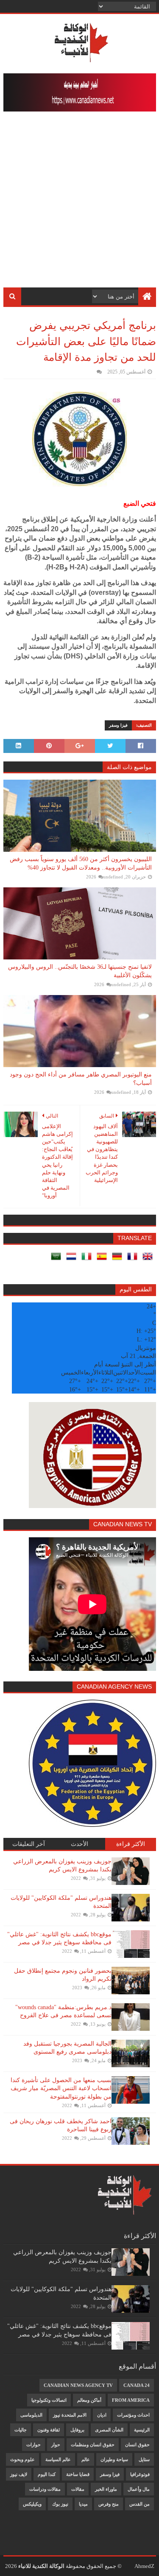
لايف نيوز (19, 2474)
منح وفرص (109, 2504)
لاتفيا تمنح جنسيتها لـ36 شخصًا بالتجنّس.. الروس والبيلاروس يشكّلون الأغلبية (80, 971)
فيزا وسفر (118, 725)
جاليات (21, 2430)
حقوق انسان (137, 2445)
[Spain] (103, 1259)
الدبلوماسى (31, 2415)
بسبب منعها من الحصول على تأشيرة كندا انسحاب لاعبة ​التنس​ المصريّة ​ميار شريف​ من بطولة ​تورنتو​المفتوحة (61, 2088)
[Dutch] (73, 1259)
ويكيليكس (32, 2504)
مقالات (78, 2489)
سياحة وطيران (114, 2459)
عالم (86, 2459)
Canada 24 (137, 2385)
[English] (149, 1259)
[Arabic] (58, 1259)
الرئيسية (142, 2430)
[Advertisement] (79, 204)
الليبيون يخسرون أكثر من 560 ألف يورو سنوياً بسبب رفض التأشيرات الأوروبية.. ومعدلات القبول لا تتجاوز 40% (81, 863)
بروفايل (77, 2430)
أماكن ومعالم (89, 2400)
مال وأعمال (139, 2489)
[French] (134, 1259)
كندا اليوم (47, 2474)
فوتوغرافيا (140, 2474)
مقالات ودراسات (45, 2489)
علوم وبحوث (22, 2459)
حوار (56, 2445)
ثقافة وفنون (49, 2430)
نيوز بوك (60, 2504)
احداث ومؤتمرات (133, 2415)
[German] (119, 1259)
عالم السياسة (58, 2459)
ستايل (144, 2459)
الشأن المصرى (109, 2430)
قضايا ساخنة (78, 2474)
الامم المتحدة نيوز (70, 2415)
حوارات (33, 2445)
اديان (102, 2415)
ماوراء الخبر (106, 2489)
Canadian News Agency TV (78, 2385)
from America (131, 2400)
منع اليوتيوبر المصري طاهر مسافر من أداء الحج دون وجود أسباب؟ (81, 1079)
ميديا (83, 2504)
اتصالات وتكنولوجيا (49, 2400)
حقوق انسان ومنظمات (93, 2445)
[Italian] (88, 1259)
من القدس (139, 2504)
